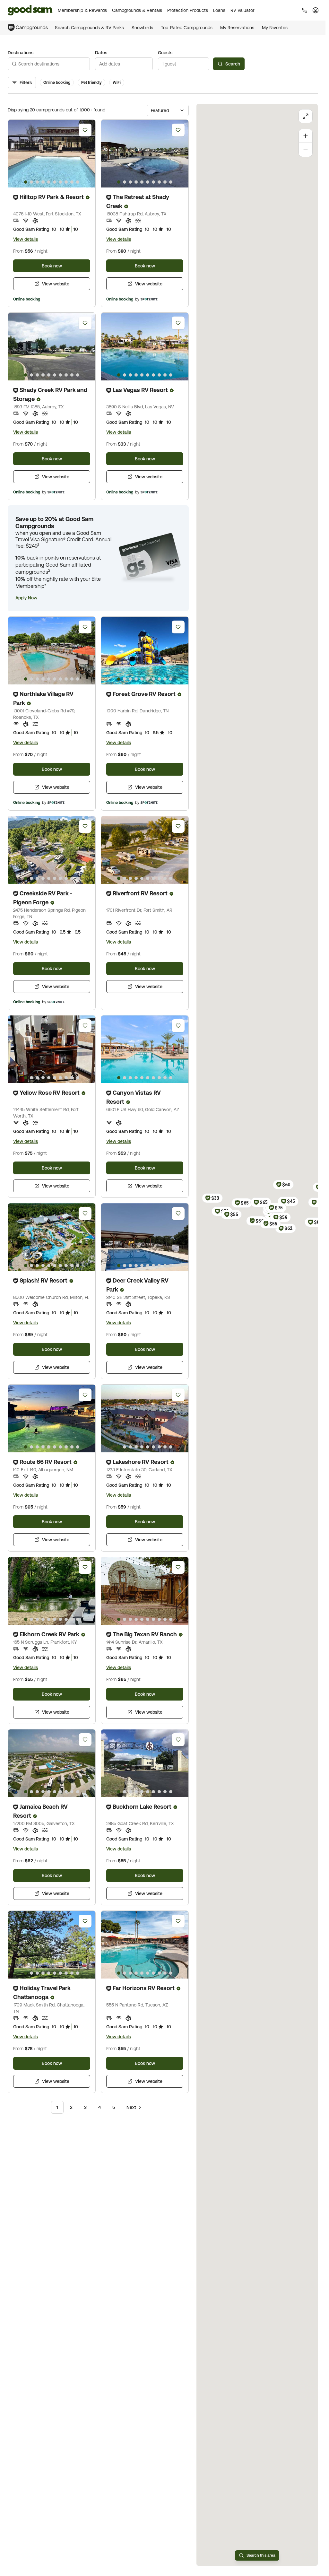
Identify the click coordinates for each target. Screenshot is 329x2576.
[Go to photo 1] (26, 182)
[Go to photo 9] (72, 182)
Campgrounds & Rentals (137, 10)
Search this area (261, 2555)
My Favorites (275, 28)
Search (233, 64)
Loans (219, 10)
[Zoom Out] (306, 150)
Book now (52, 266)
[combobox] (49, 64)
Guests (165, 53)
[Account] (316, 10)
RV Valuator (242, 10)
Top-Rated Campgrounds (187, 28)
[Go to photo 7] (60, 182)
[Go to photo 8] (66, 182)
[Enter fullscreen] (306, 116)
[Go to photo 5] (49, 182)
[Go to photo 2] (31, 182)
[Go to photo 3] (37, 182)
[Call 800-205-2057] (305, 10)
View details (26, 239)
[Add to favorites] (85, 130)
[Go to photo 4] (43, 182)
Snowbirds (142, 28)
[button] (26, 598)
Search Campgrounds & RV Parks (89, 28)
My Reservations (237, 28)
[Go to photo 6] (55, 182)
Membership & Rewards (82, 10)
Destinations (21, 53)
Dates (101, 53)
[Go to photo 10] (78, 182)
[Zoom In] (306, 136)
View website (56, 284)
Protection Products (188, 10)
